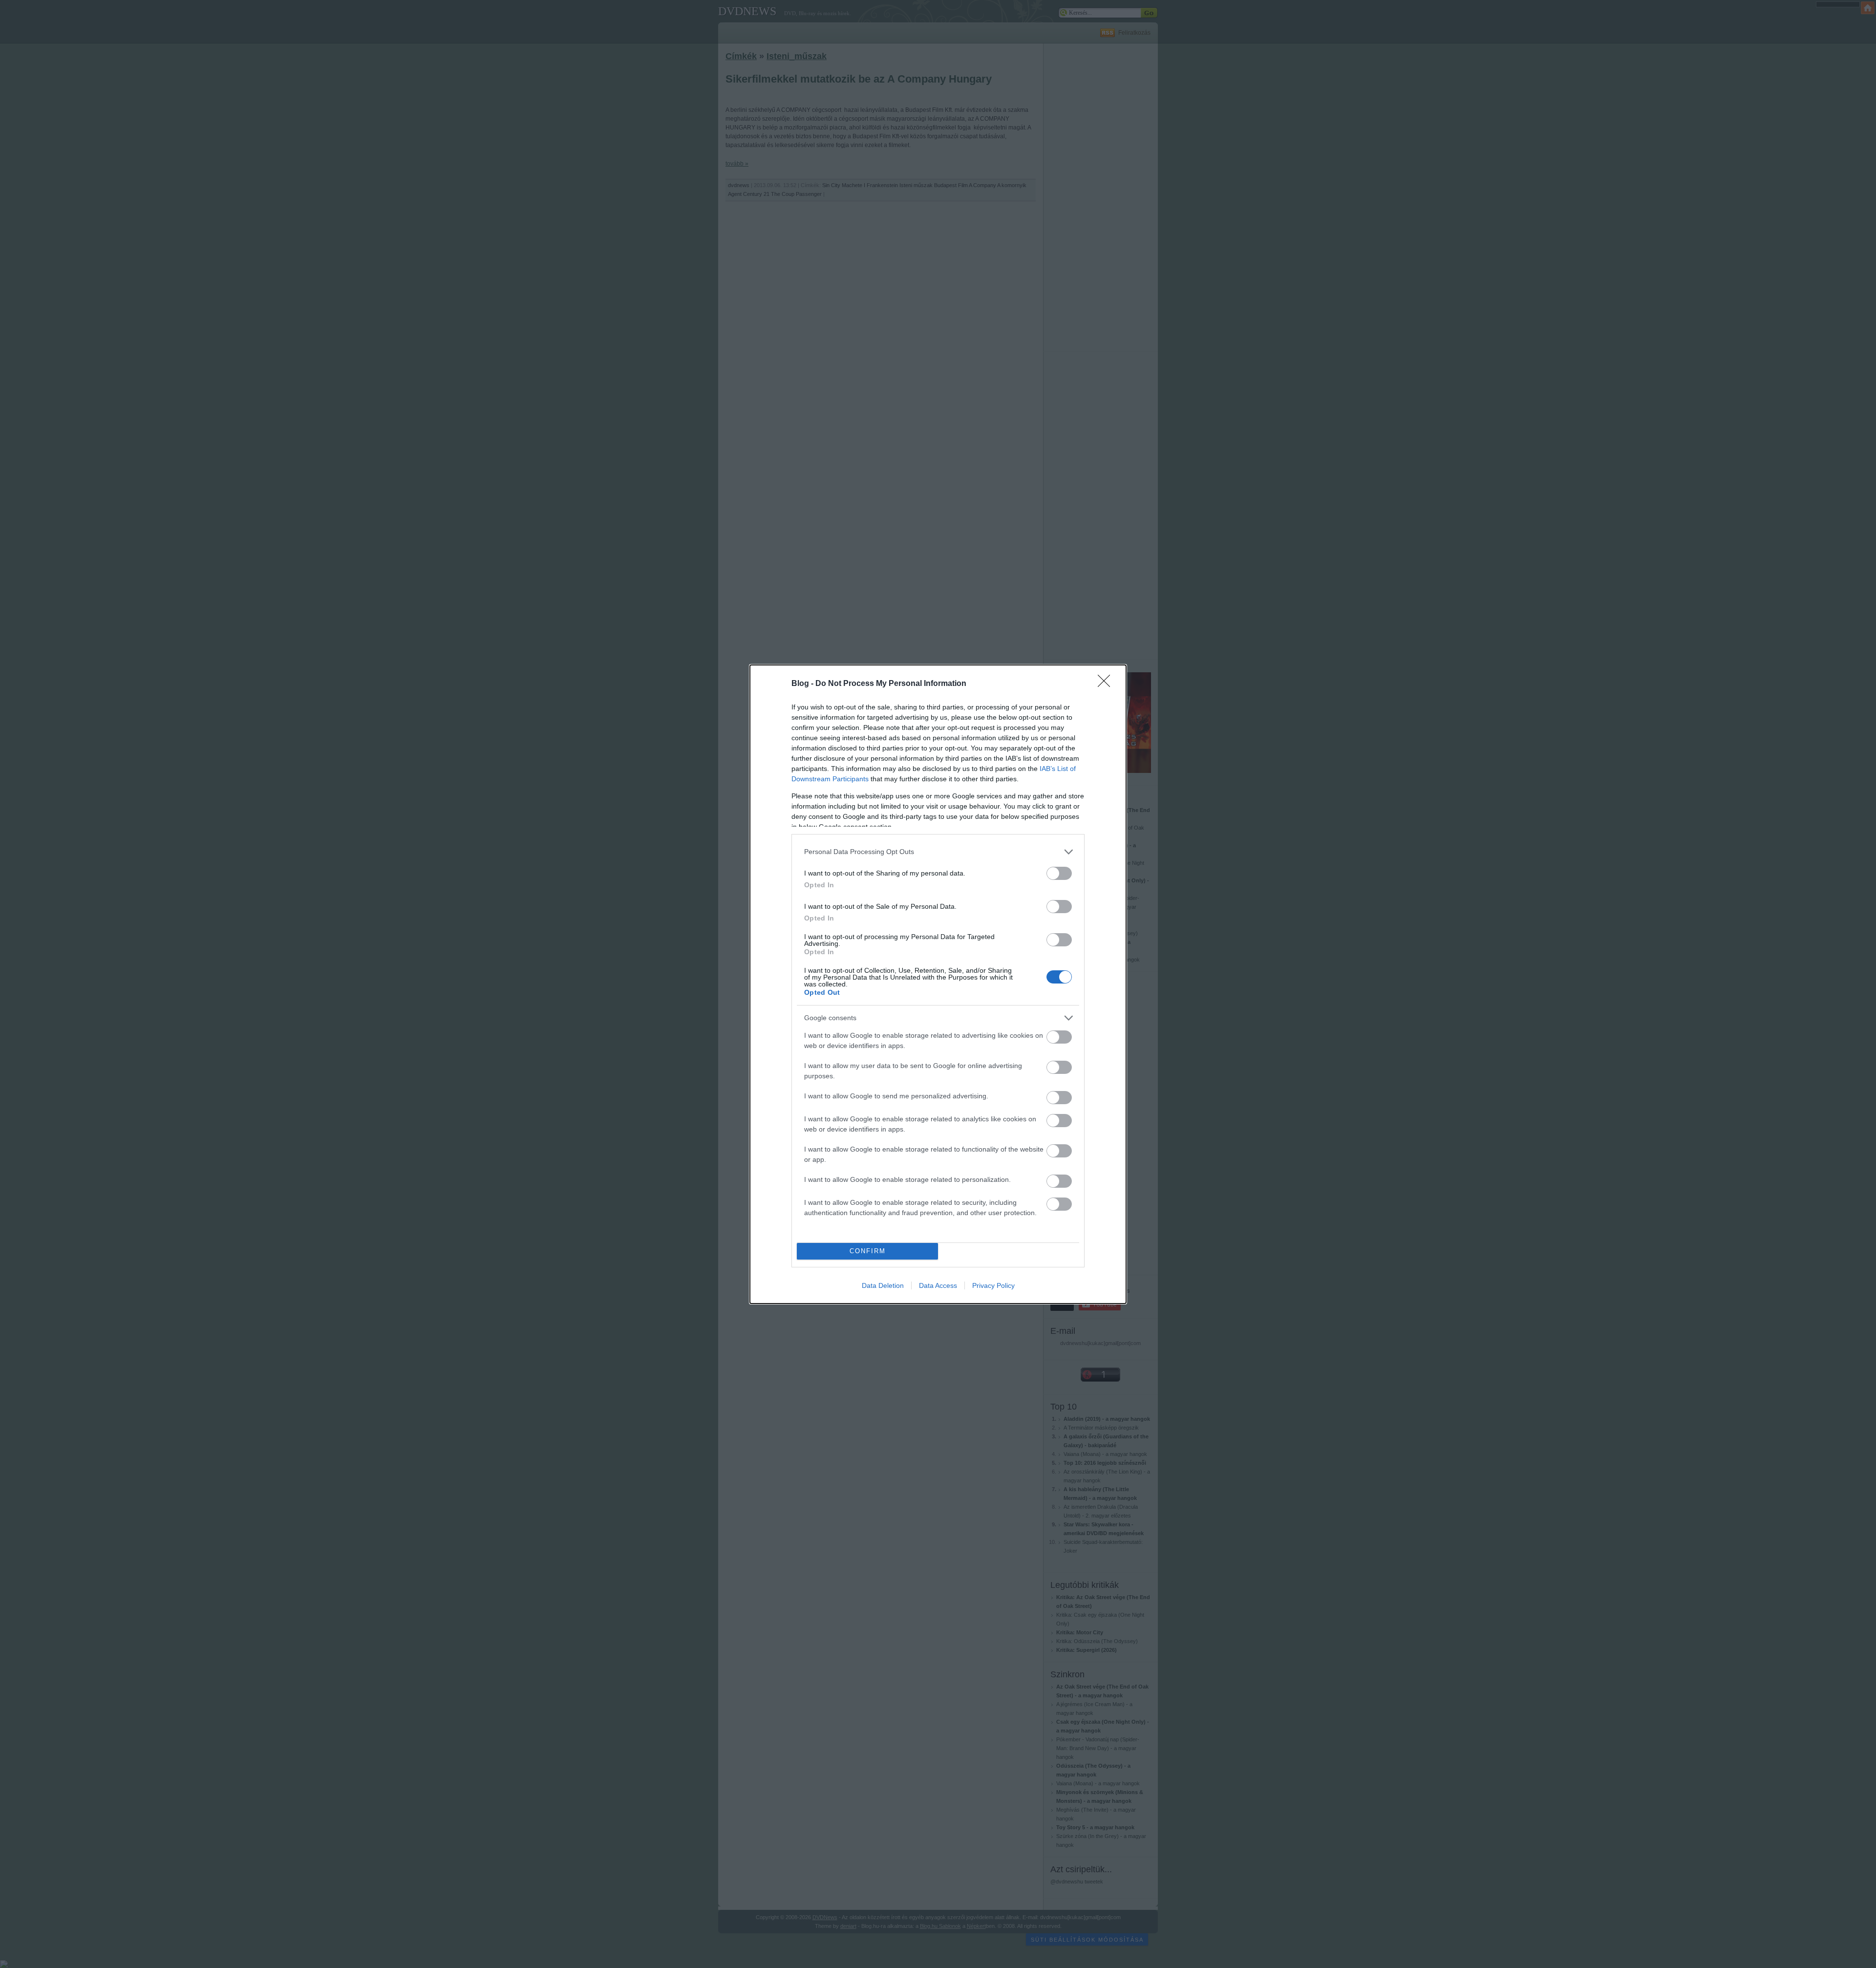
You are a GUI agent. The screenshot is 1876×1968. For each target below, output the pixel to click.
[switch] (1059, 873)
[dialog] (938, 984)
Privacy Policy (993, 1285)
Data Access (938, 1285)
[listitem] (938, 852)
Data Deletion (883, 1285)
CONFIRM (868, 1251)
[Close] (1107, 684)
